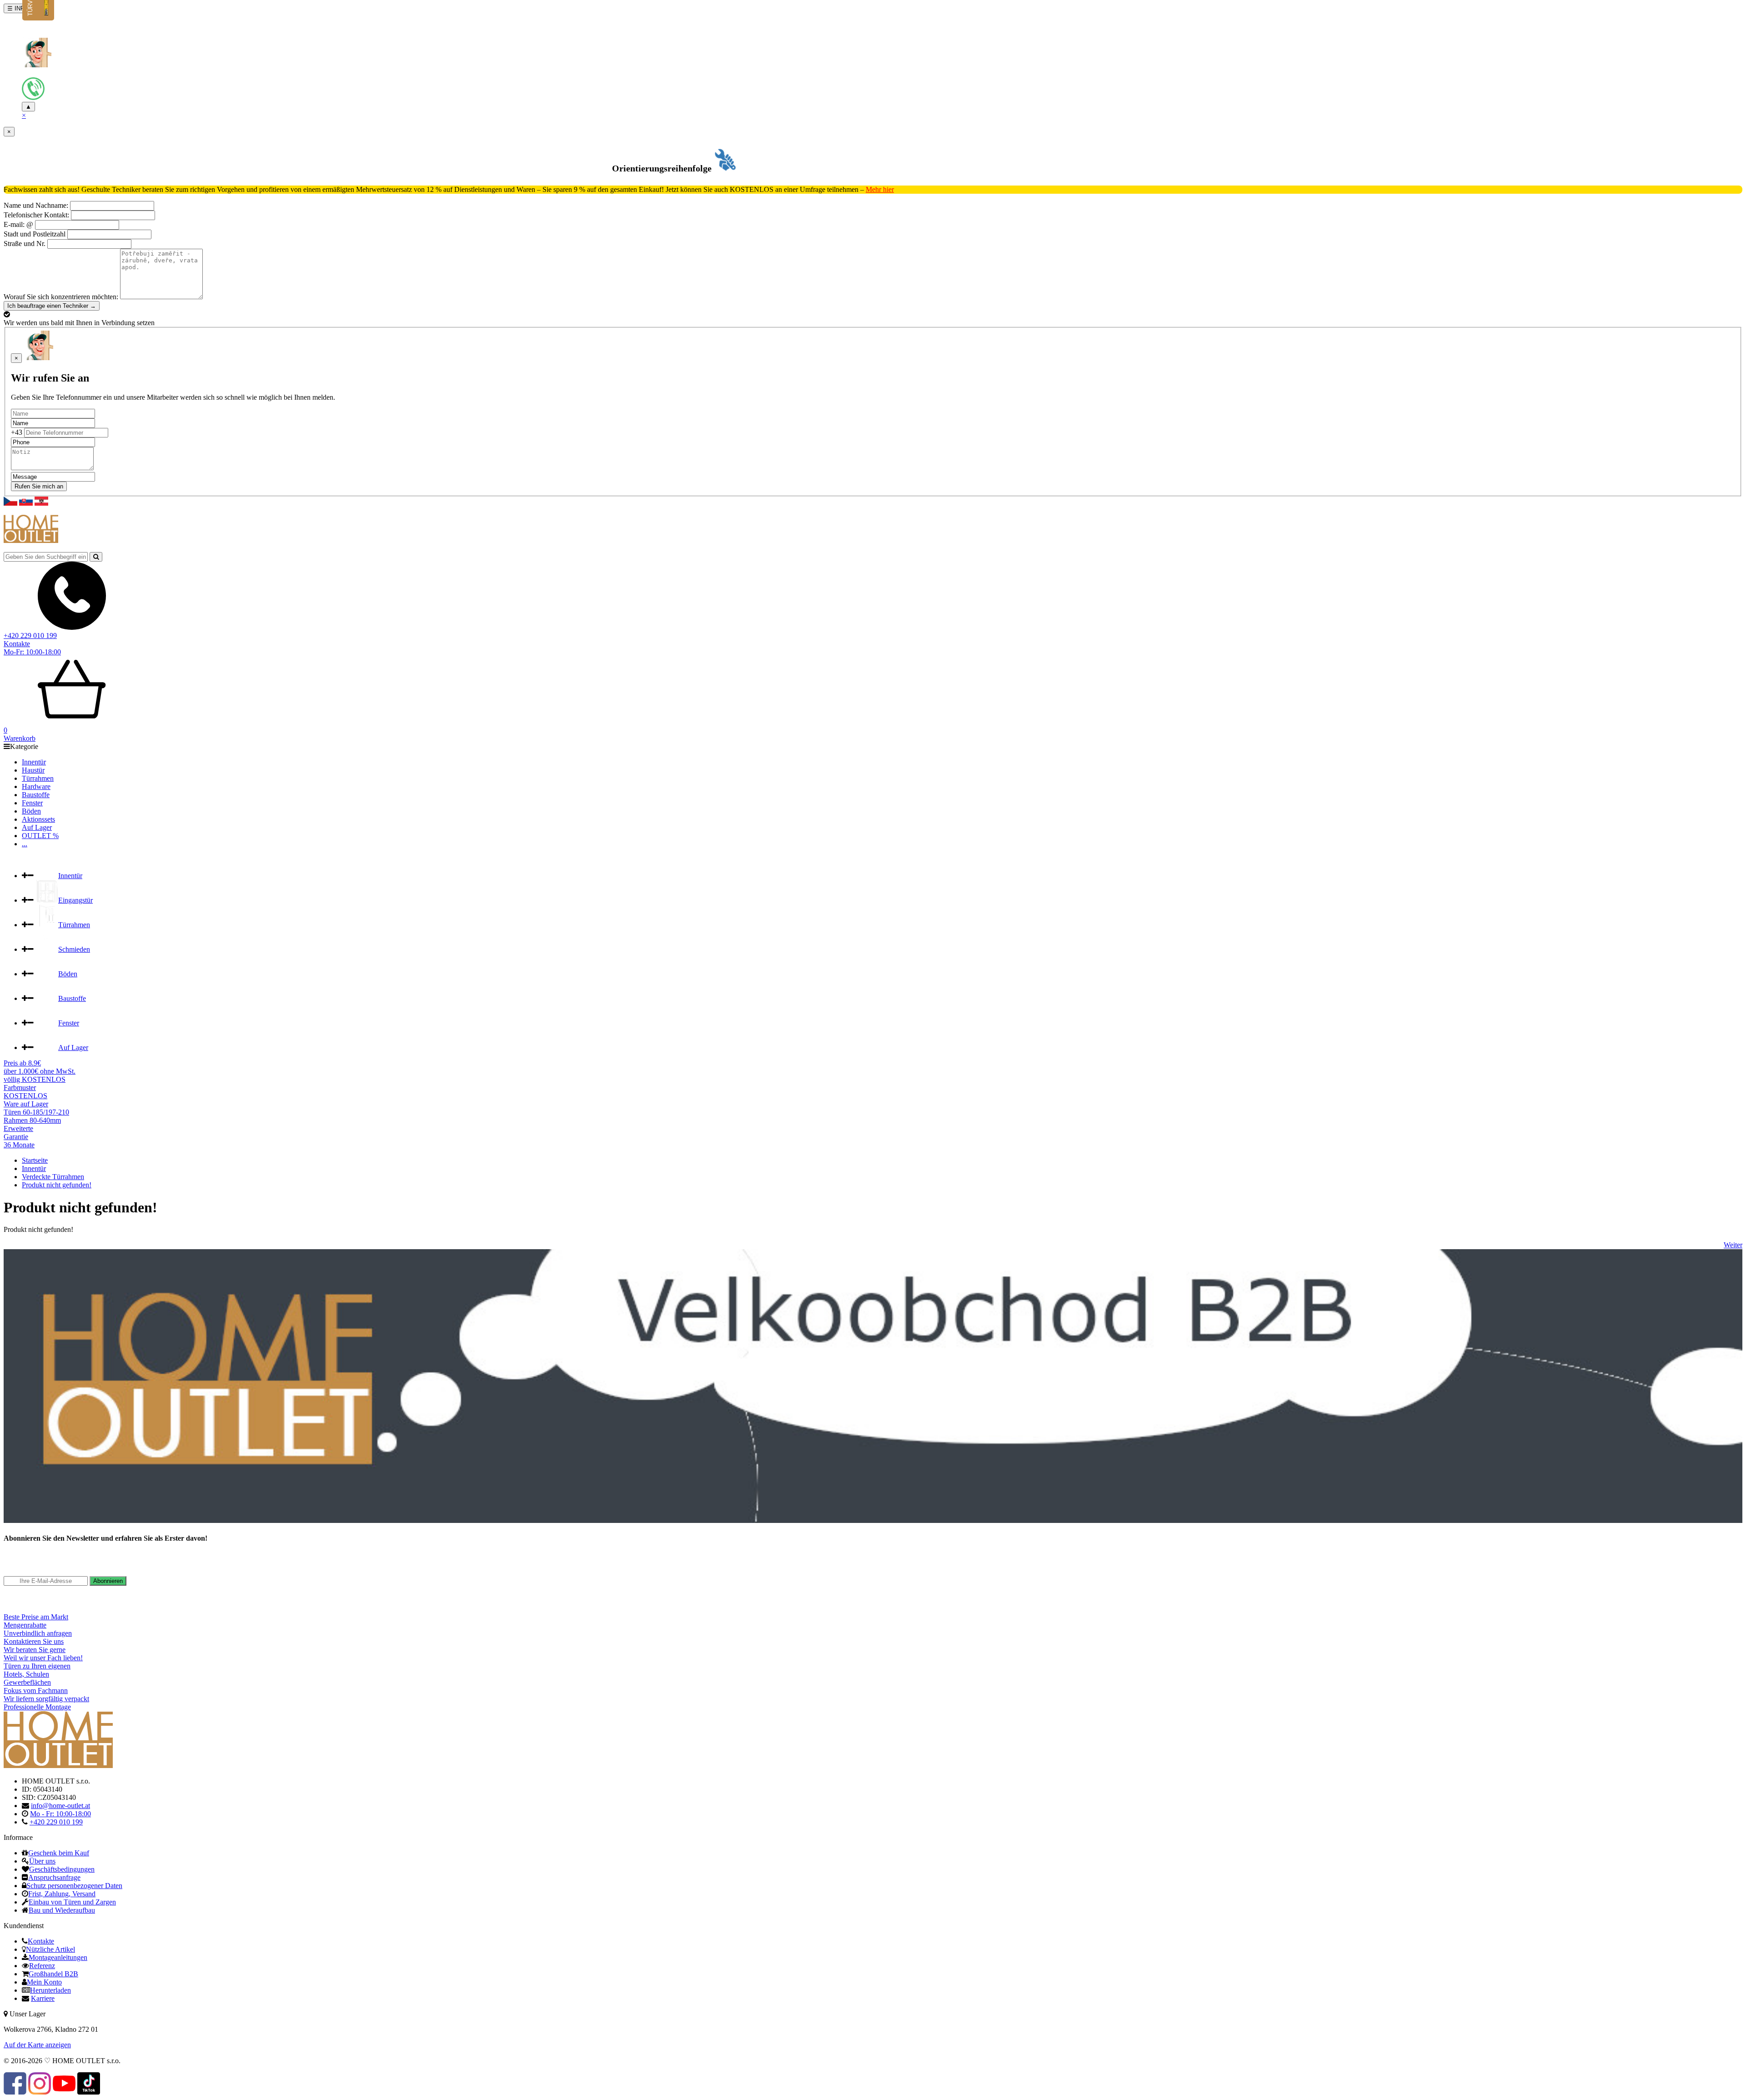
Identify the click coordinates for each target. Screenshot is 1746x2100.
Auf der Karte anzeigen (37, 2045)
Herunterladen (50, 1990)
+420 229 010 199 (30, 636)
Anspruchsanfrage (54, 1877)
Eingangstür (75, 900)
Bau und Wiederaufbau (62, 1910)
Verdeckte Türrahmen (53, 1177)
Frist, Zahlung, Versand (62, 1894)
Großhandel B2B (53, 1974)
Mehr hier (880, 189)
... (25, 844)
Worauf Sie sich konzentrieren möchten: (61, 297)
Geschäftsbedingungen (62, 1869)
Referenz (42, 1966)
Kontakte (17, 644)
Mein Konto (44, 1982)
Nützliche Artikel (50, 1949)
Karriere (43, 1998)
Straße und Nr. (25, 244)
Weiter (1733, 1245)
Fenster (32, 803)
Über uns (42, 1861)
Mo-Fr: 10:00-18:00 (32, 652)
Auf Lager (37, 827)
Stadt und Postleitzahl (35, 234)
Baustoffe (36, 795)
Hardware (36, 786)
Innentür (34, 762)
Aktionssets (38, 819)
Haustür (33, 770)
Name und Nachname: (36, 205)
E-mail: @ (18, 224)
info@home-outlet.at (60, 1806)
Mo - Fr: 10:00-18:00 (60, 1814)
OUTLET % (40, 836)
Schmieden (74, 949)
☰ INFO (18, 8)
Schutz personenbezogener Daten (74, 1886)
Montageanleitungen (58, 1957)
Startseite (35, 1160)
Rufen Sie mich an (39, 486)
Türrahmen (38, 778)
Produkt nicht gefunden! (57, 1185)
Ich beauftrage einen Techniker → (52, 306)
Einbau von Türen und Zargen (72, 1902)
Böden (31, 811)
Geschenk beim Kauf (59, 1853)
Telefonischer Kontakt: (37, 215)
